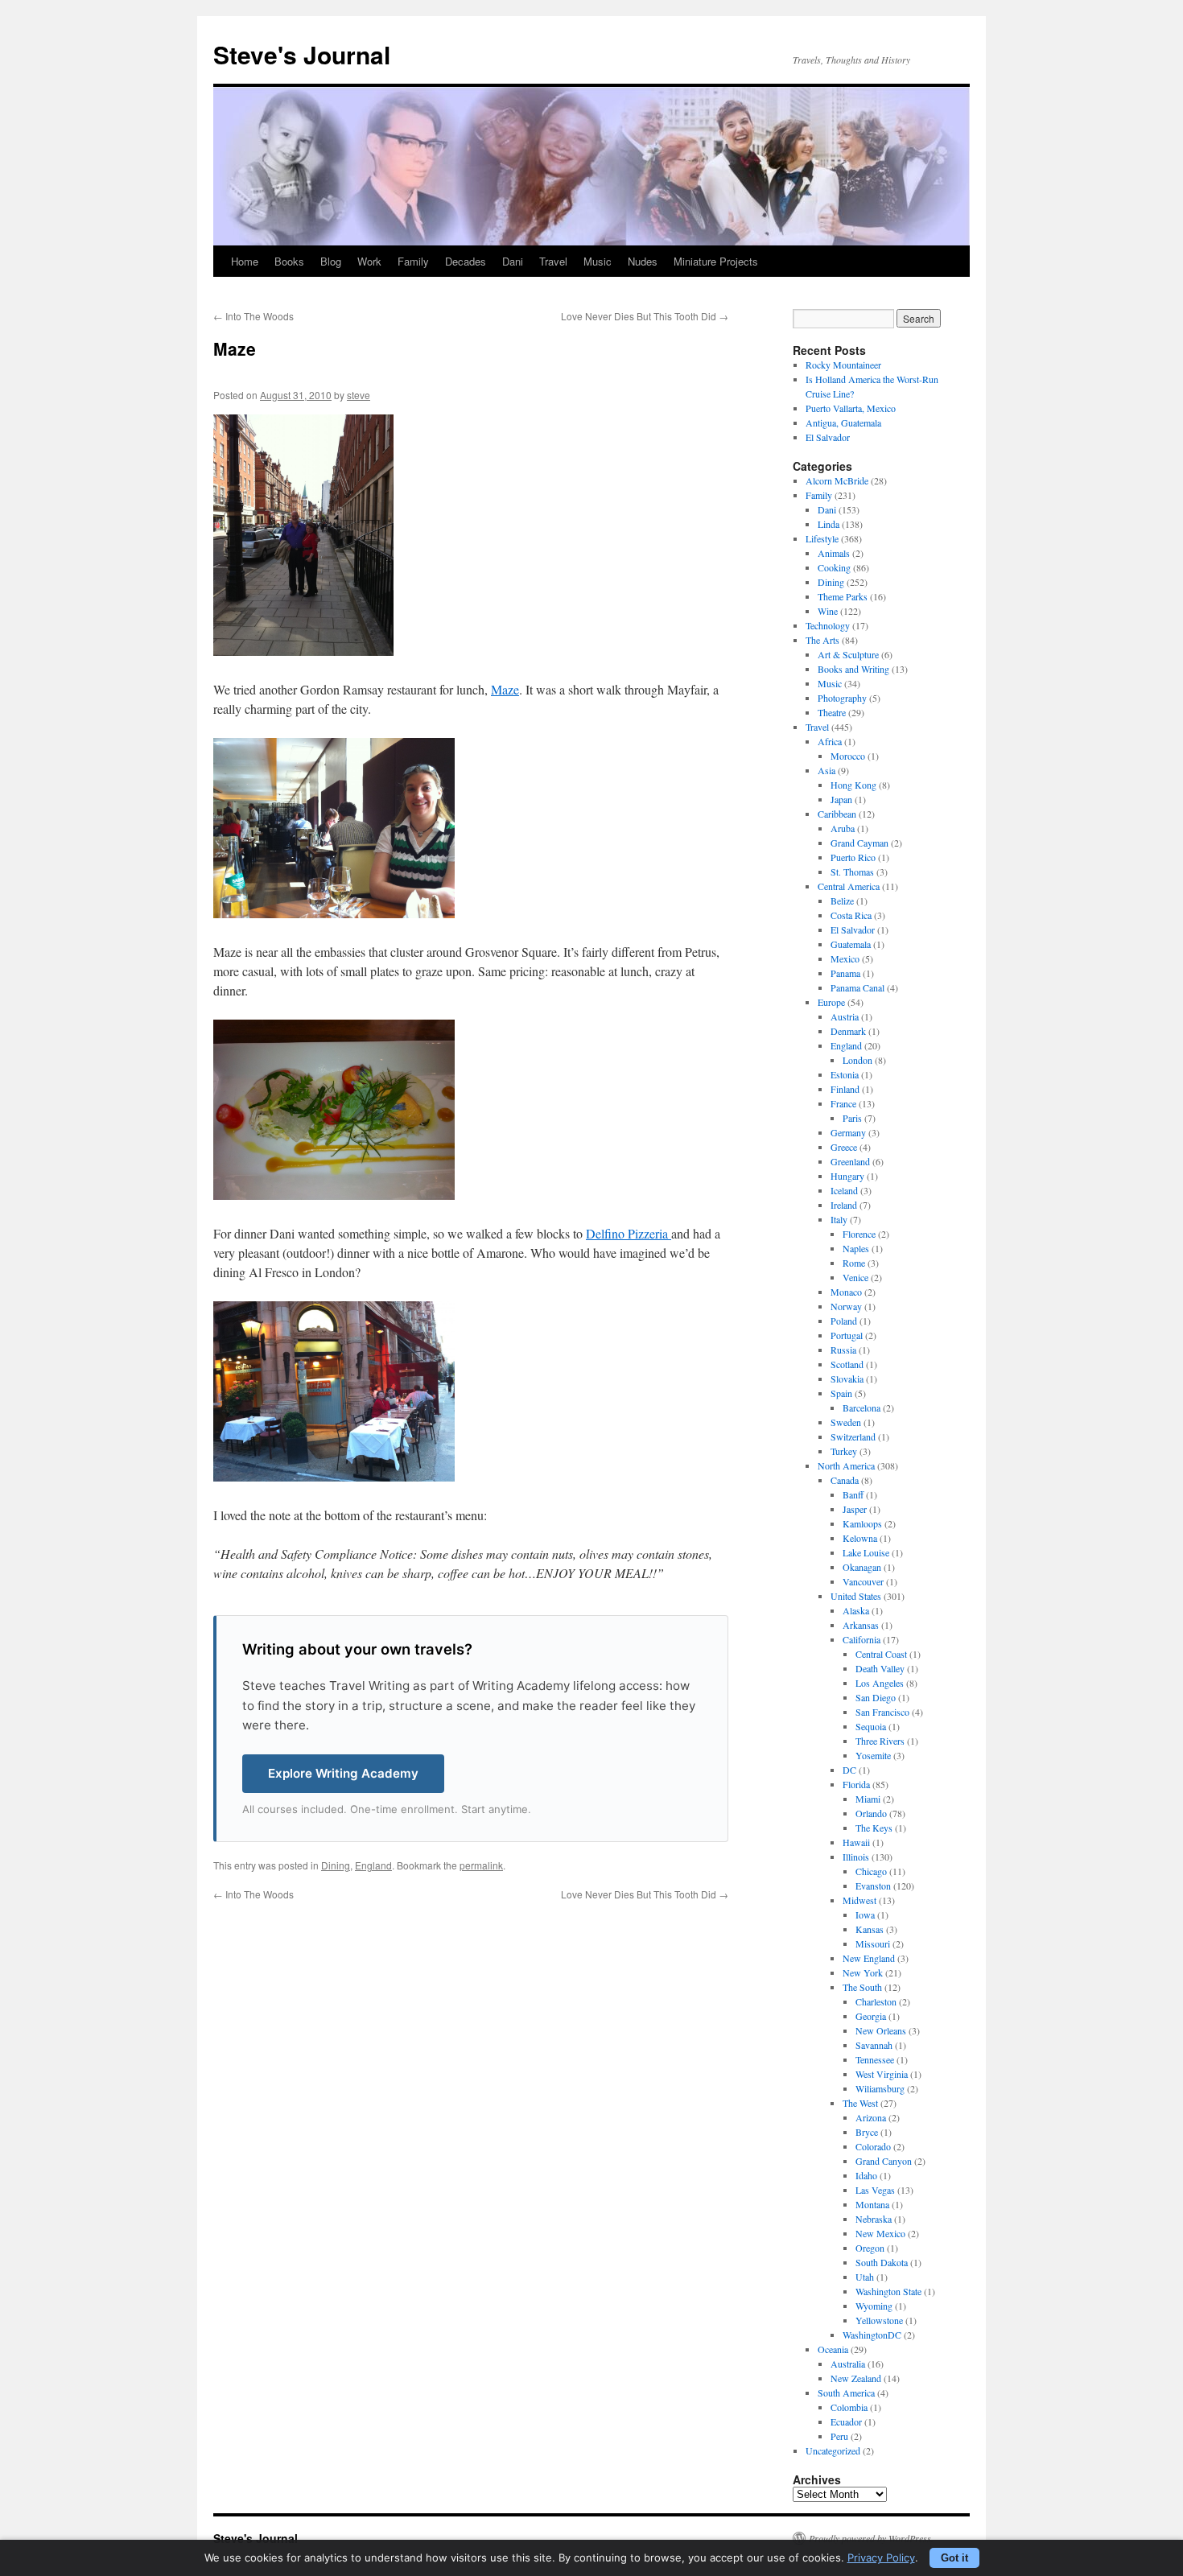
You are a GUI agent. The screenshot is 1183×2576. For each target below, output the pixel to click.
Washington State (888, 2291)
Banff (853, 1494)
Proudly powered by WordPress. (871, 2538)
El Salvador (828, 437)
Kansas (870, 1929)
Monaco (846, 1292)
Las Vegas (875, 2190)
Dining (336, 1865)
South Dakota (882, 2262)
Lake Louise (866, 1552)
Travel (553, 261)
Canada (845, 1480)
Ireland (844, 1205)
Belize (842, 901)
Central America (849, 886)
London (857, 1060)
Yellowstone (879, 2320)
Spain (841, 1393)
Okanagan (862, 1567)
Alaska (856, 1610)
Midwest (859, 1900)
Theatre (832, 712)
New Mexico (880, 2233)
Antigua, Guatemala (843, 422)
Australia (848, 2364)
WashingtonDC (872, 2335)
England (373, 1865)
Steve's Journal (302, 54)
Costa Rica (851, 915)
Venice (855, 1277)
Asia (826, 770)
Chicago (871, 1871)
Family (413, 261)
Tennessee (875, 2059)
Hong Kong (853, 785)
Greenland (850, 1161)
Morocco (848, 756)
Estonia (845, 1074)
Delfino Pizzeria (629, 1233)
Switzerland (853, 1436)
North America (846, 1465)
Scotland (847, 1364)
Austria (845, 1016)
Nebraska (874, 2219)
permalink (481, 1865)
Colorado (873, 2146)
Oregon (870, 2248)
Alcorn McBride (837, 480)
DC (849, 1770)
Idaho (866, 2175)
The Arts (822, 640)
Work (369, 261)
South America (846, 2393)
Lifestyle (822, 538)
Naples (856, 1248)
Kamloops (862, 1523)
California (861, 1639)
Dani (513, 261)
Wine (828, 611)
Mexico (845, 958)
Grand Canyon (884, 2161)
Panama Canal (857, 987)
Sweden (846, 1422)
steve (359, 395)
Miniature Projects (716, 261)
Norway (846, 1306)
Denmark (848, 1031)
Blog (331, 261)
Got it (954, 2558)
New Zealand (856, 2378)
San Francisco (882, 1712)
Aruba (843, 828)
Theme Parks (843, 596)
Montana (872, 2204)
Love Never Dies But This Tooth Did (645, 316)
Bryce (867, 2132)
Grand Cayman (859, 843)
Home (245, 261)
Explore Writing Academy (343, 1773)
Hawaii (856, 1842)
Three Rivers (880, 1741)
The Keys (874, 1828)
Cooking (834, 567)
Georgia (871, 2016)
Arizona (871, 2117)
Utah (865, 2277)
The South (862, 1987)
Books (289, 261)
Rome (854, 1263)
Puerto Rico (853, 857)
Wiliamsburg (880, 2088)
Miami (868, 1799)
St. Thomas (852, 872)
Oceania (833, 2349)
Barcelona (861, 1408)
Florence (859, 1234)
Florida (856, 1784)
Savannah (874, 2045)
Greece (844, 1147)
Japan (841, 799)
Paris (852, 1118)
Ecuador (846, 2421)
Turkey (844, 1451)
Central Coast (881, 1654)
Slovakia (847, 1379)
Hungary (847, 1176)
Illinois (856, 1857)
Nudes (643, 261)
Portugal (847, 1335)
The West (860, 2103)
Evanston (873, 1886)
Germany (848, 1132)
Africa (830, 741)
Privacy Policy (881, 2557)
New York (863, 1972)
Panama (845, 973)
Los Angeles (880, 1683)
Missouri (873, 1943)
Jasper (855, 1509)
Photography (842, 698)
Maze (505, 689)
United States (856, 1596)
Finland (845, 1089)
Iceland (844, 1190)
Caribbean (837, 814)
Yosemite (873, 1755)
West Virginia (882, 2074)
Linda (829, 524)
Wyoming (874, 2306)
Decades (466, 261)
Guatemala (851, 944)
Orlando (871, 1813)
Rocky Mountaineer (843, 365)
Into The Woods (253, 316)
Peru (839, 2436)
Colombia (849, 2407)
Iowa (865, 1914)
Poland (844, 1321)
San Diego (876, 1697)
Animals (834, 553)
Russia (843, 1350)
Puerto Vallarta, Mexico (851, 408)
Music (598, 261)
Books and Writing (853, 669)
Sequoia (871, 1726)
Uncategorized (833, 2450)
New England (869, 1958)
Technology (828, 625)
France (843, 1103)
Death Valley (880, 1668)
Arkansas (861, 1625)
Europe (831, 1002)
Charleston (876, 2001)
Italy (839, 1219)
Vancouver (863, 1581)
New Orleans (881, 2030)
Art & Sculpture (848, 654)
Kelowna (860, 1538)
